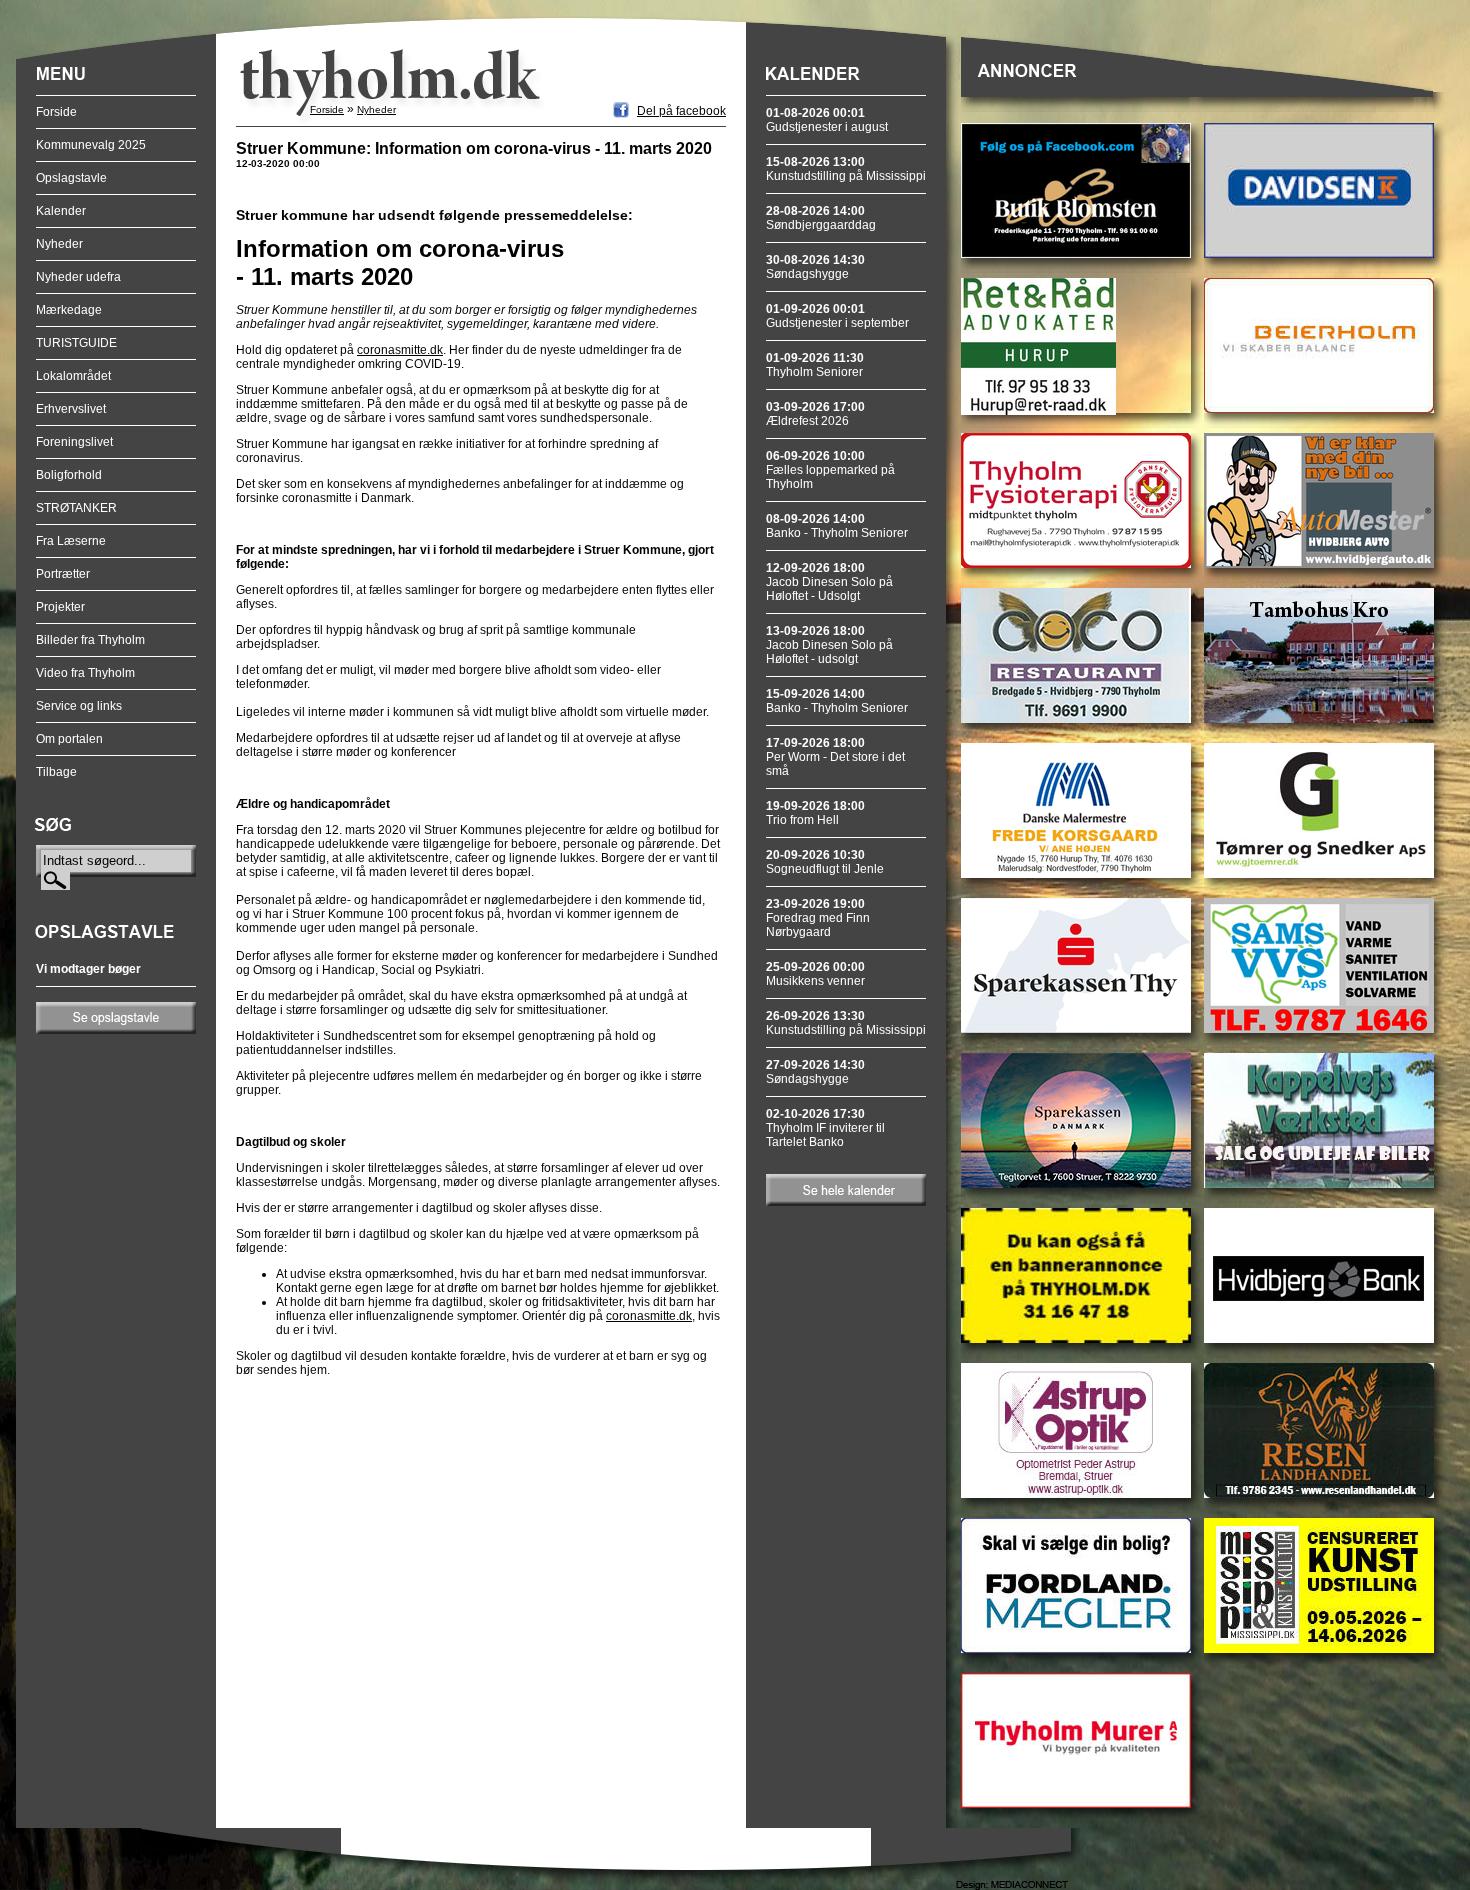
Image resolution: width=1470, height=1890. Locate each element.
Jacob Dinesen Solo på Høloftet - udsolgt (829, 645)
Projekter (60, 607)
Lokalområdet (73, 376)
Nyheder (59, 244)
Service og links (79, 706)
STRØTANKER (76, 508)
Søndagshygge (815, 267)
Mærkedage (69, 310)
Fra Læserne (71, 541)
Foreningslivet (74, 442)
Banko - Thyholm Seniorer (837, 526)
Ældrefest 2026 (815, 414)
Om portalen (69, 739)
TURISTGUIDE (76, 343)
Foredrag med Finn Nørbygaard (818, 918)
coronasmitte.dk (400, 350)
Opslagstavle (71, 178)
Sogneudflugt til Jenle (825, 862)
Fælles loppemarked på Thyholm (830, 470)
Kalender (61, 211)
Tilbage (56, 772)
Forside (56, 112)
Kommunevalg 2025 (91, 145)
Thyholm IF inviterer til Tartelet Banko (825, 1128)
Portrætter (63, 574)
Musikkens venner (815, 974)
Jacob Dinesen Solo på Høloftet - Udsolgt (829, 582)
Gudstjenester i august (827, 120)
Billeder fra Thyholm (90, 640)
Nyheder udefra (78, 277)
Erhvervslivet (71, 409)
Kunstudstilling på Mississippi (846, 169)
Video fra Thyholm (85, 673)
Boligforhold (69, 475)
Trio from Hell (815, 813)
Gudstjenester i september (837, 316)
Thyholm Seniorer (815, 365)
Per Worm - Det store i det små (835, 757)
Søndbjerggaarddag (821, 218)
